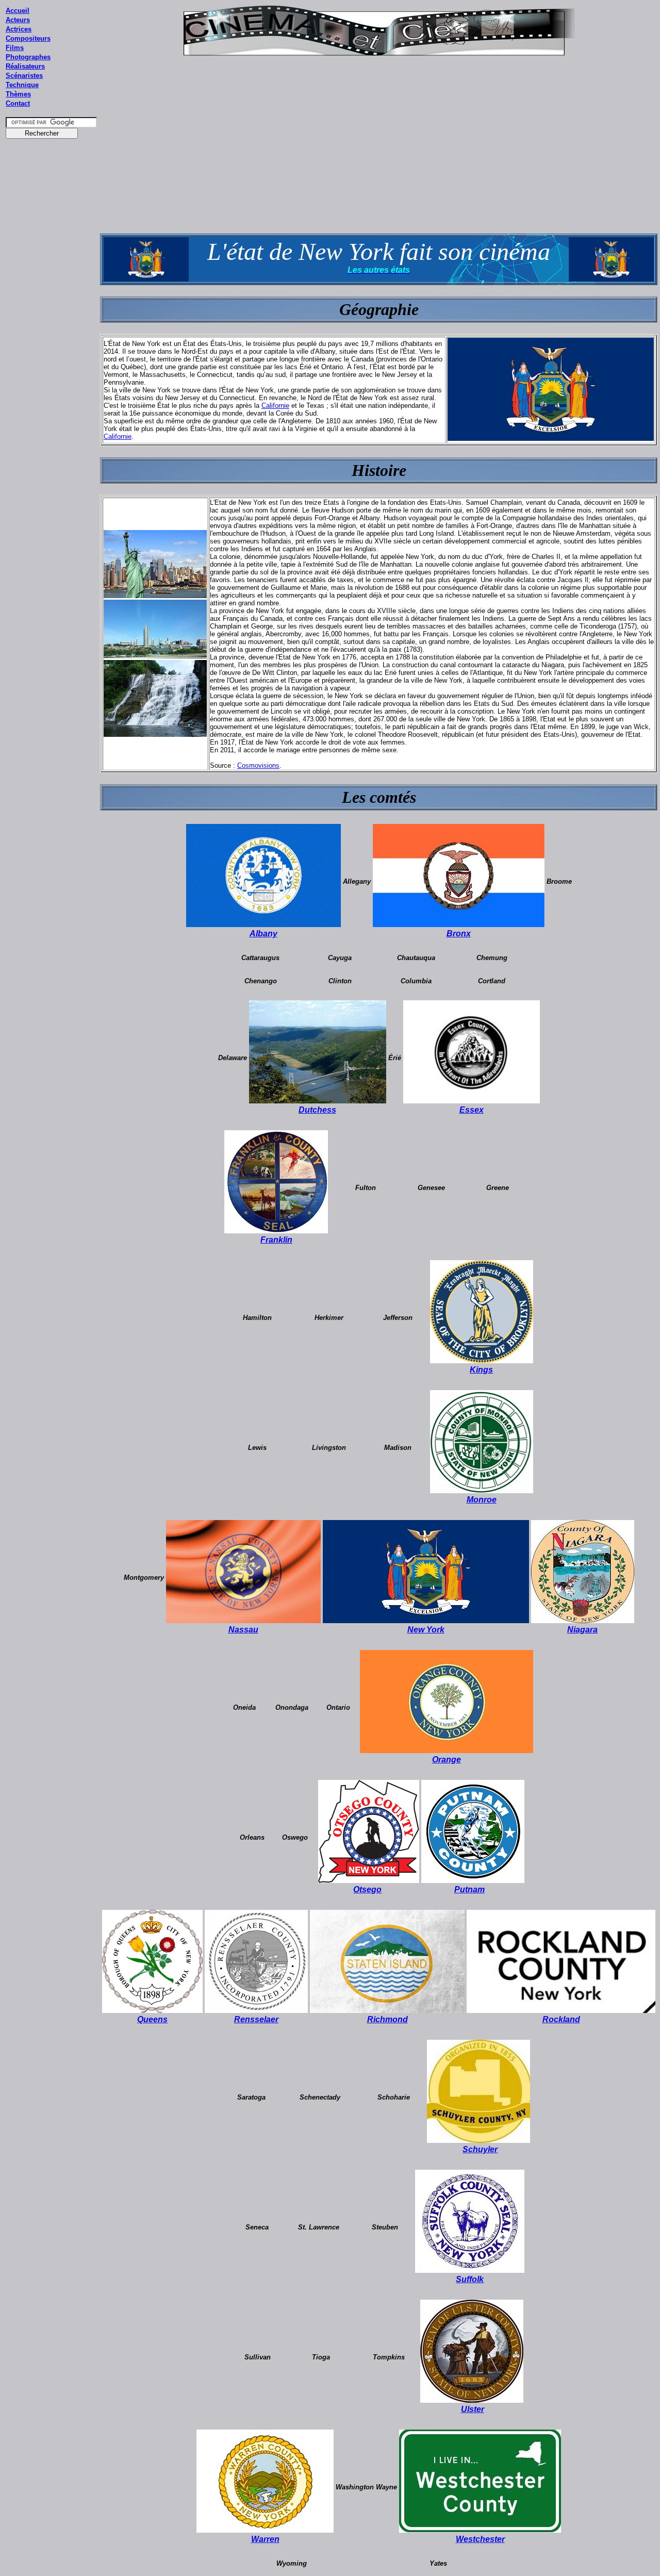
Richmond (387, 2019)
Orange (447, 1760)
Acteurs (18, 20)
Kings (481, 1370)
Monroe (482, 1500)
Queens (152, 2019)
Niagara (582, 1630)
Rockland (561, 2019)
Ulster (473, 2409)
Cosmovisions (258, 765)
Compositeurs (28, 38)
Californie (275, 406)
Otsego (367, 1889)
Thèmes (18, 94)
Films (15, 48)
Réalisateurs (25, 66)
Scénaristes (24, 76)
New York (426, 1630)
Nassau (243, 1630)
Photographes (28, 57)
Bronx (459, 934)
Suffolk (470, 2279)
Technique (22, 85)
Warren (265, 2539)
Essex (472, 1110)
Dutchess (317, 1110)
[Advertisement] (52, 340)
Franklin (276, 1240)
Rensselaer (256, 2019)
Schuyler (480, 2149)
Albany (263, 934)
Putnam (469, 1889)
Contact (18, 103)
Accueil (18, 11)
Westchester (480, 2539)
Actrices (19, 29)
